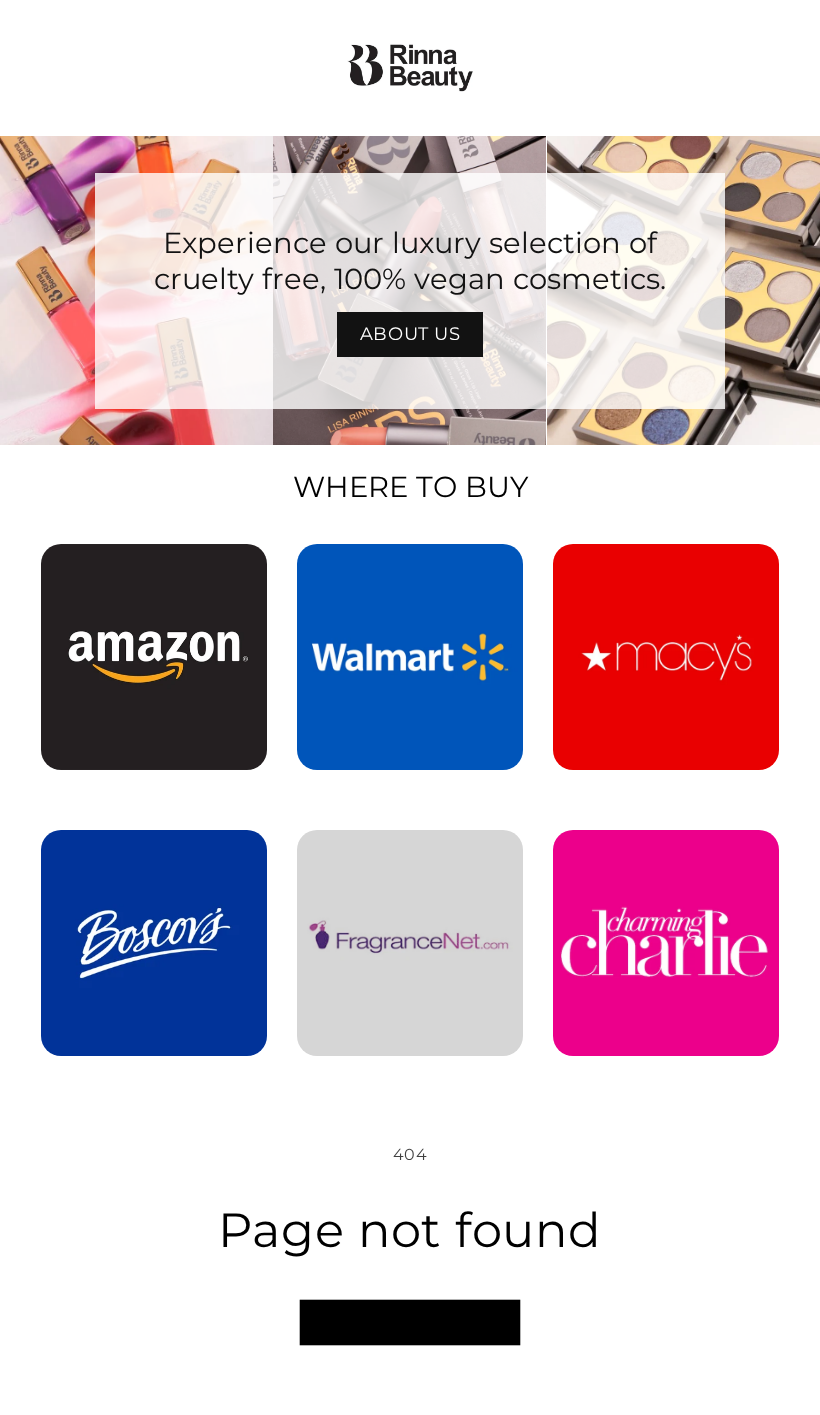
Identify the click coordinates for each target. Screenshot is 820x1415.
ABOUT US (410, 334)
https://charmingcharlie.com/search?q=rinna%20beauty (666, 858)
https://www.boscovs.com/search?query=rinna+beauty (154, 858)
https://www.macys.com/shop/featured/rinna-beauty (666, 572)
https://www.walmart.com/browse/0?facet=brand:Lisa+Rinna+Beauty (410, 572)
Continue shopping (410, 1322)
